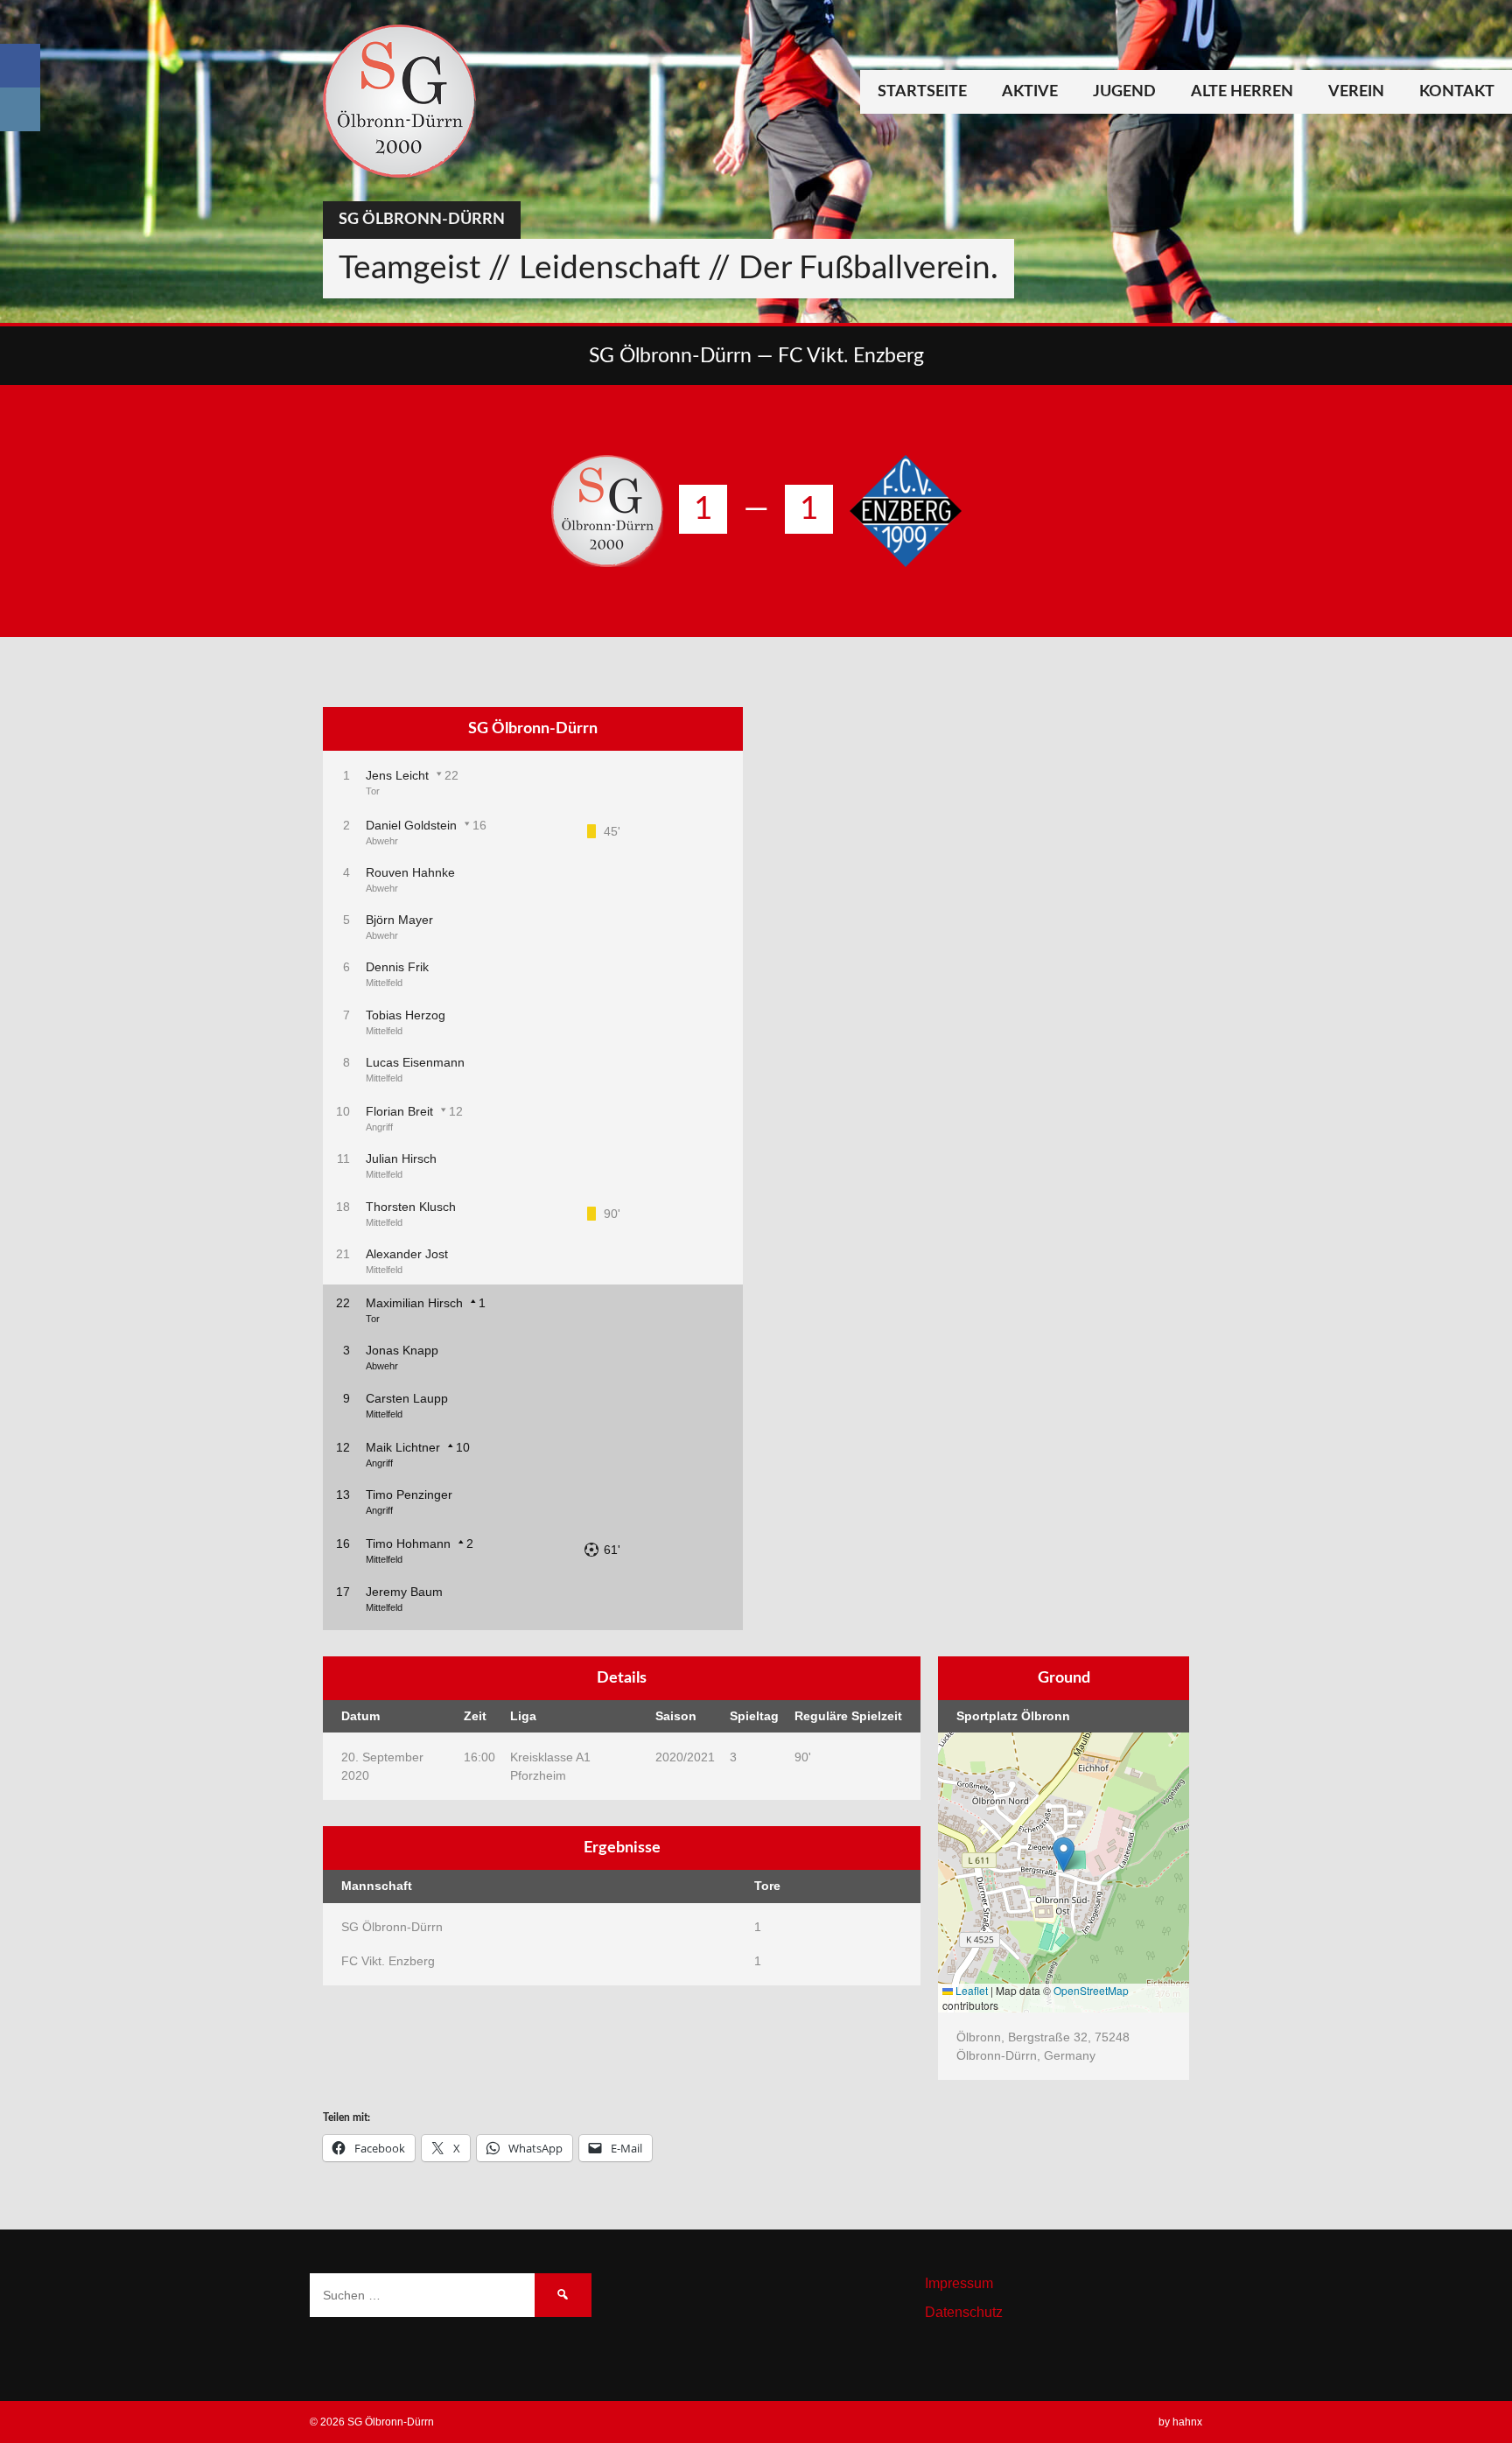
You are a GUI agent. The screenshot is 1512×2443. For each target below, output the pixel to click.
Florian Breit (399, 1111)
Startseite (922, 92)
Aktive (1030, 92)
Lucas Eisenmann (415, 1062)
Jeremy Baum (404, 1592)
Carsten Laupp (407, 1398)
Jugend (1124, 92)
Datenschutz (964, 2312)
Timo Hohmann (408, 1543)
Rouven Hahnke (410, 872)
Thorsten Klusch (411, 1207)
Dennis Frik (397, 967)
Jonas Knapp (402, 1350)
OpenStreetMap (1091, 1990)
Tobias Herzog (406, 1015)
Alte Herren (1242, 92)
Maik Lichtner (403, 1447)
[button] (1064, 1855)
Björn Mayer (399, 920)
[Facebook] (20, 66)
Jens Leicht (397, 775)
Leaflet (970, 1990)
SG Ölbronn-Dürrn (422, 220)
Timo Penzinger (409, 1494)
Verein (1356, 92)
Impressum (959, 2283)
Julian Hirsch (401, 1158)
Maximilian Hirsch (414, 1303)
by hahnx (1180, 2422)
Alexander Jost (407, 1254)
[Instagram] (20, 109)
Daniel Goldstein (411, 825)
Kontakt (1457, 92)
